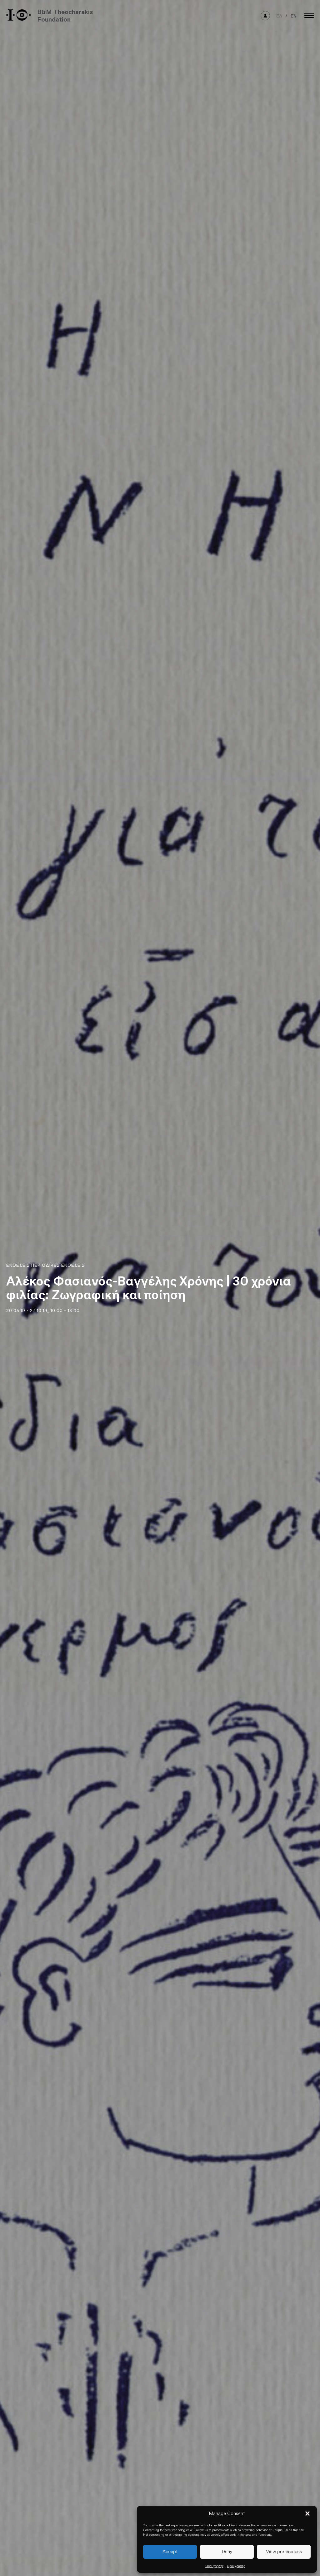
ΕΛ (279, 16)
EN (294, 16)
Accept (170, 2552)
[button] (307, 2514)
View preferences (284, 2552)
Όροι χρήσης (215, 2566)
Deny (227, 2552)
